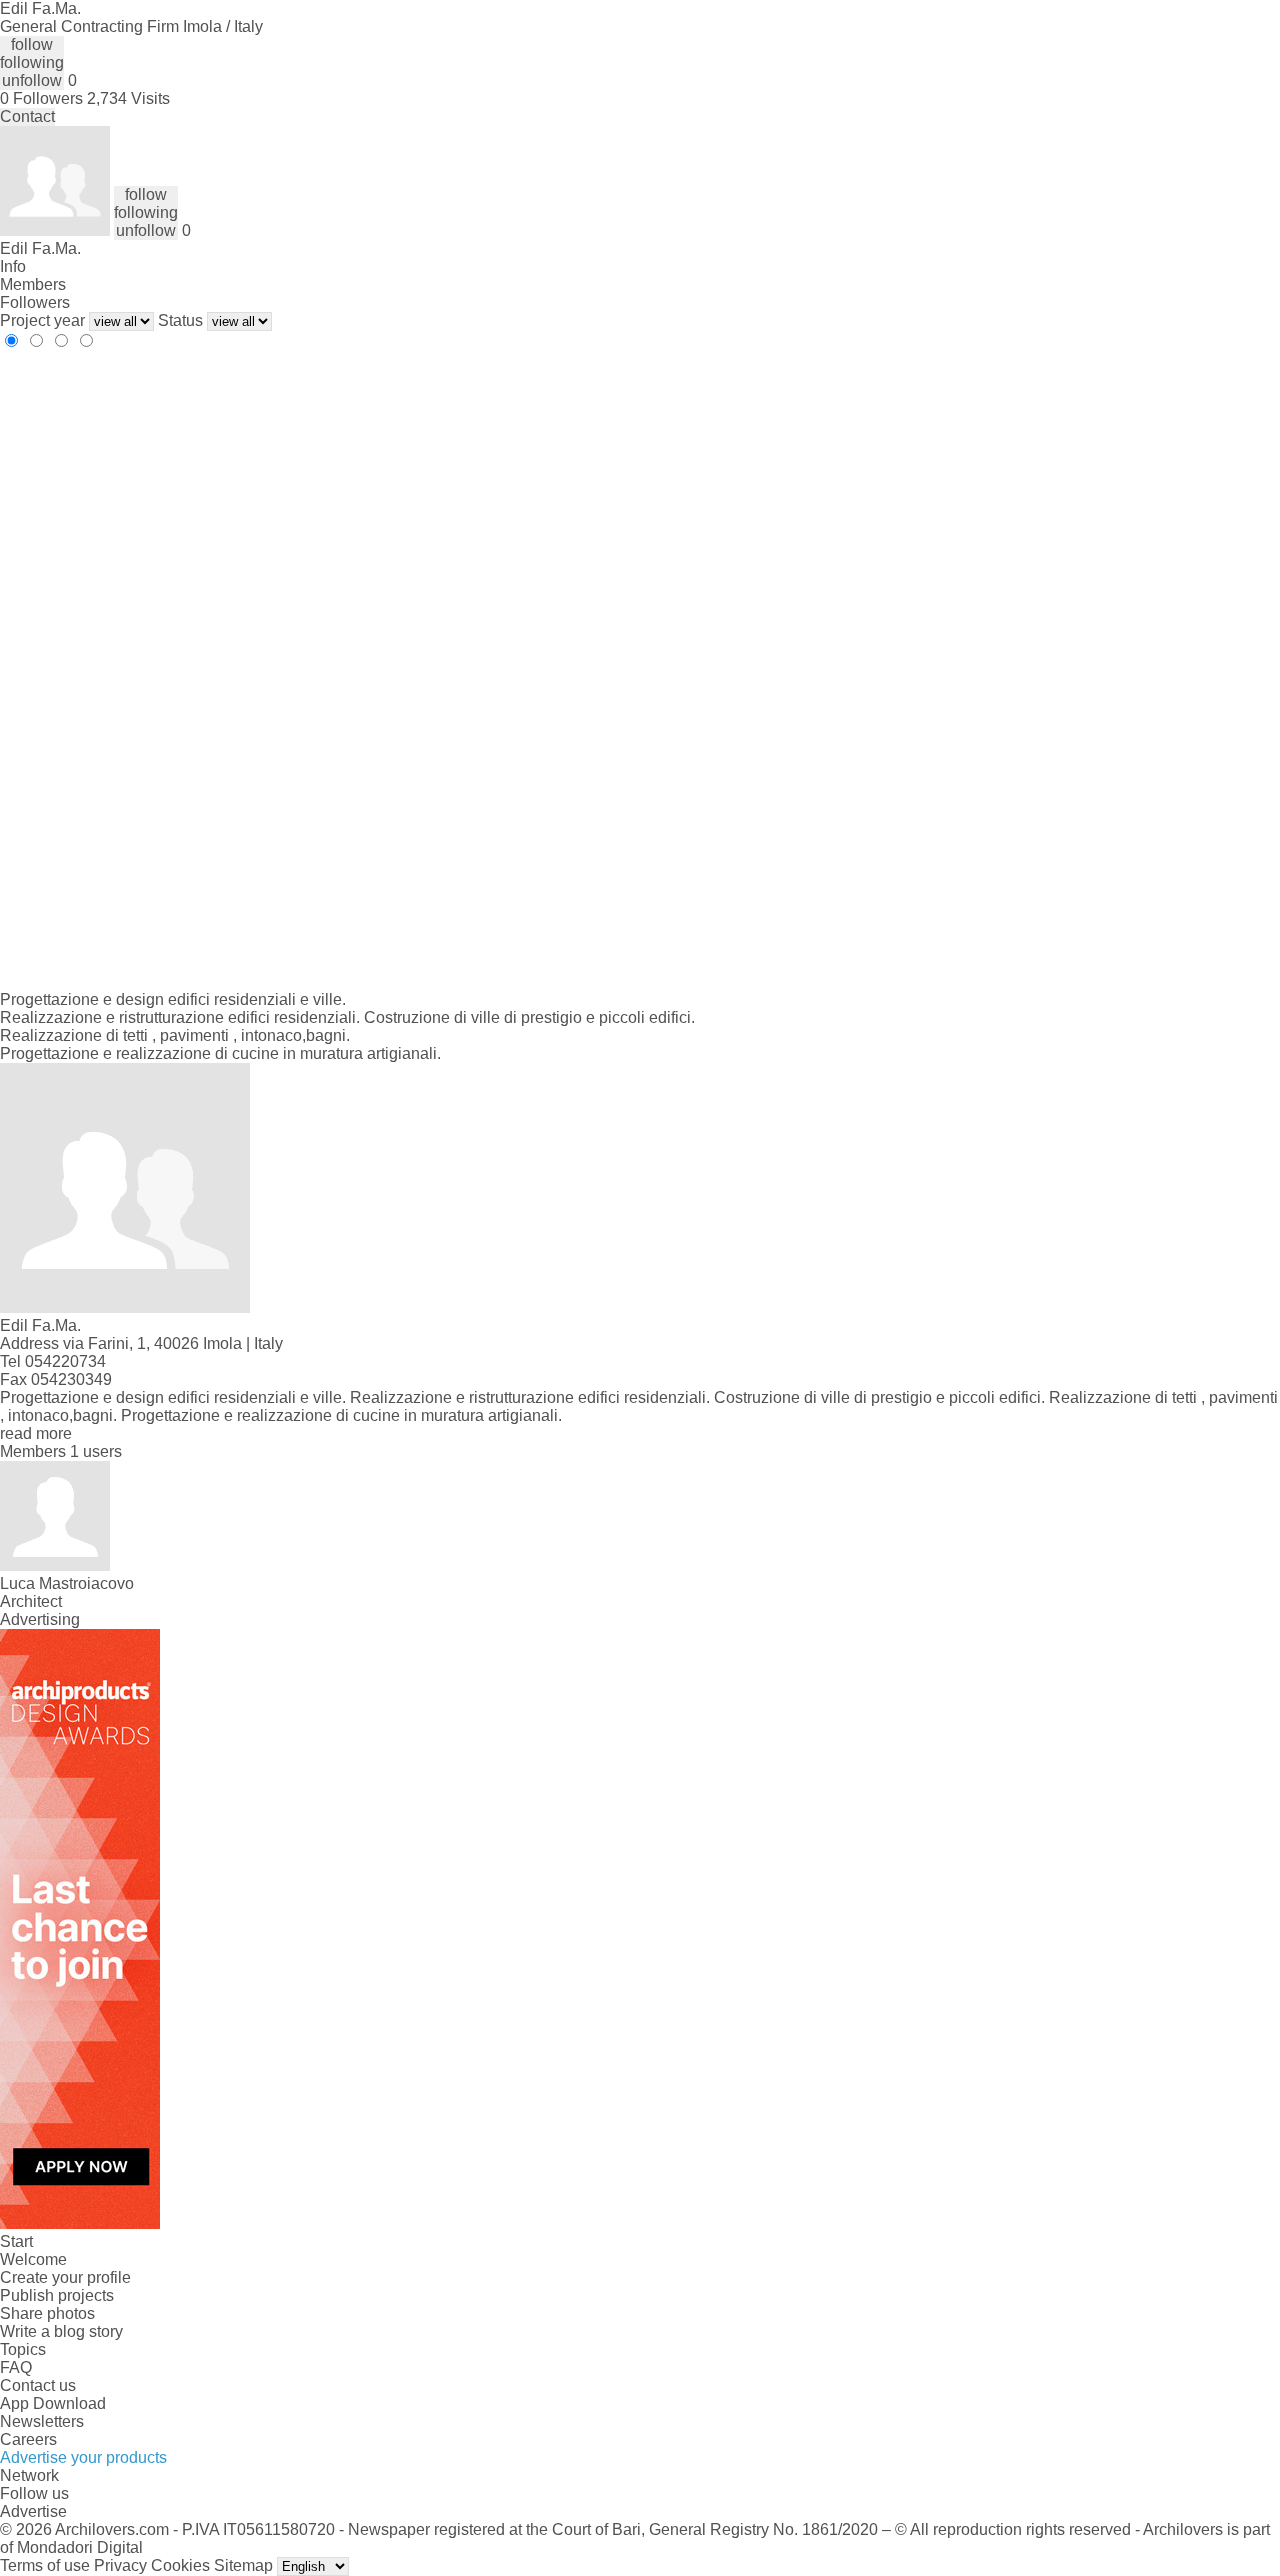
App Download (53, 2403)
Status (180, 320)
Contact (27, 116)
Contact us (38, 2385)
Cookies (180, 2565)
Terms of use (45, 2565)
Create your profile (65, 2277)
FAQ (16, 2367)
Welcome (33, 2259)
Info (13, 266)
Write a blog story (61, 2331)
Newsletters (42, 2421)
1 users (96, 1451)
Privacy (120, 2565)
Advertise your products (83, 2457)
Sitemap (243, 2565)
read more (36, 1433)
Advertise (33, 2511)
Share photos (47, 2313)
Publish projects (57, 2295)
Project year (42, 320)
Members (33, 284)
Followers (35, 302)
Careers (28, 2439)
